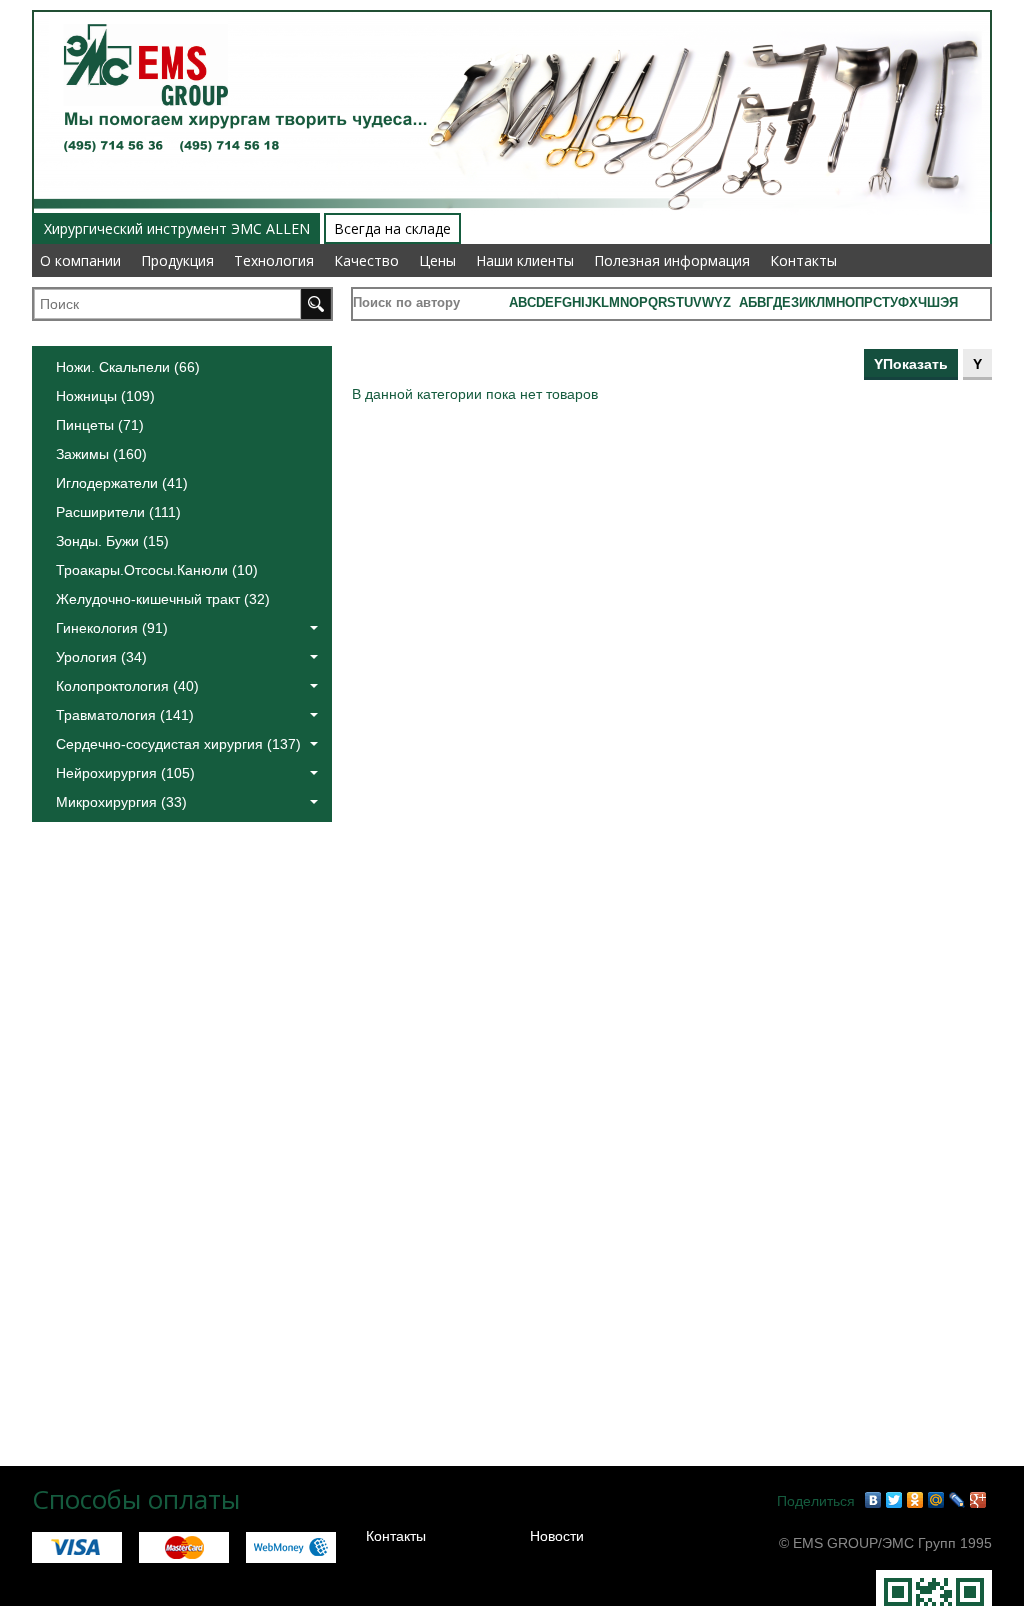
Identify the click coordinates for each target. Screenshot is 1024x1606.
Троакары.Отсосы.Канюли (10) (157, 570)
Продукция (177, 260)
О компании (80, 260)
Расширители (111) (118, 512)
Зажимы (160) (101, 454)
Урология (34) (101, 657)
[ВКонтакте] (873, 1500)
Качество (366, 260)
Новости (557, 1536)
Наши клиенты (525, 260)
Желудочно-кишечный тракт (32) (163, 599)
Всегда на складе (392, 228)
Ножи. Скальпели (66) (128, 367)
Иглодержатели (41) (122, 483)
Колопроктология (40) (127, 686)
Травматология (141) (125, 715)
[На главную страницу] (138, 12)
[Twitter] (894, 1500)
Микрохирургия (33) (121, 802)
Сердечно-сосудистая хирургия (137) (178, 744)
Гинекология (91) (112, 628)
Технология (274, 260)
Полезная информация (672, 260)
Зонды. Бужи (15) (112, 541)
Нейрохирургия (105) (125, 773)
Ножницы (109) (105, 396)
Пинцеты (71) (100, 425)
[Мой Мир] (936, 1500)
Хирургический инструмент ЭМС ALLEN (177, 228)
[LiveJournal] (957, 1500)
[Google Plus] (978, 1500)
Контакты (803, 260)
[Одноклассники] (915, 1500)
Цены (437, 260)
